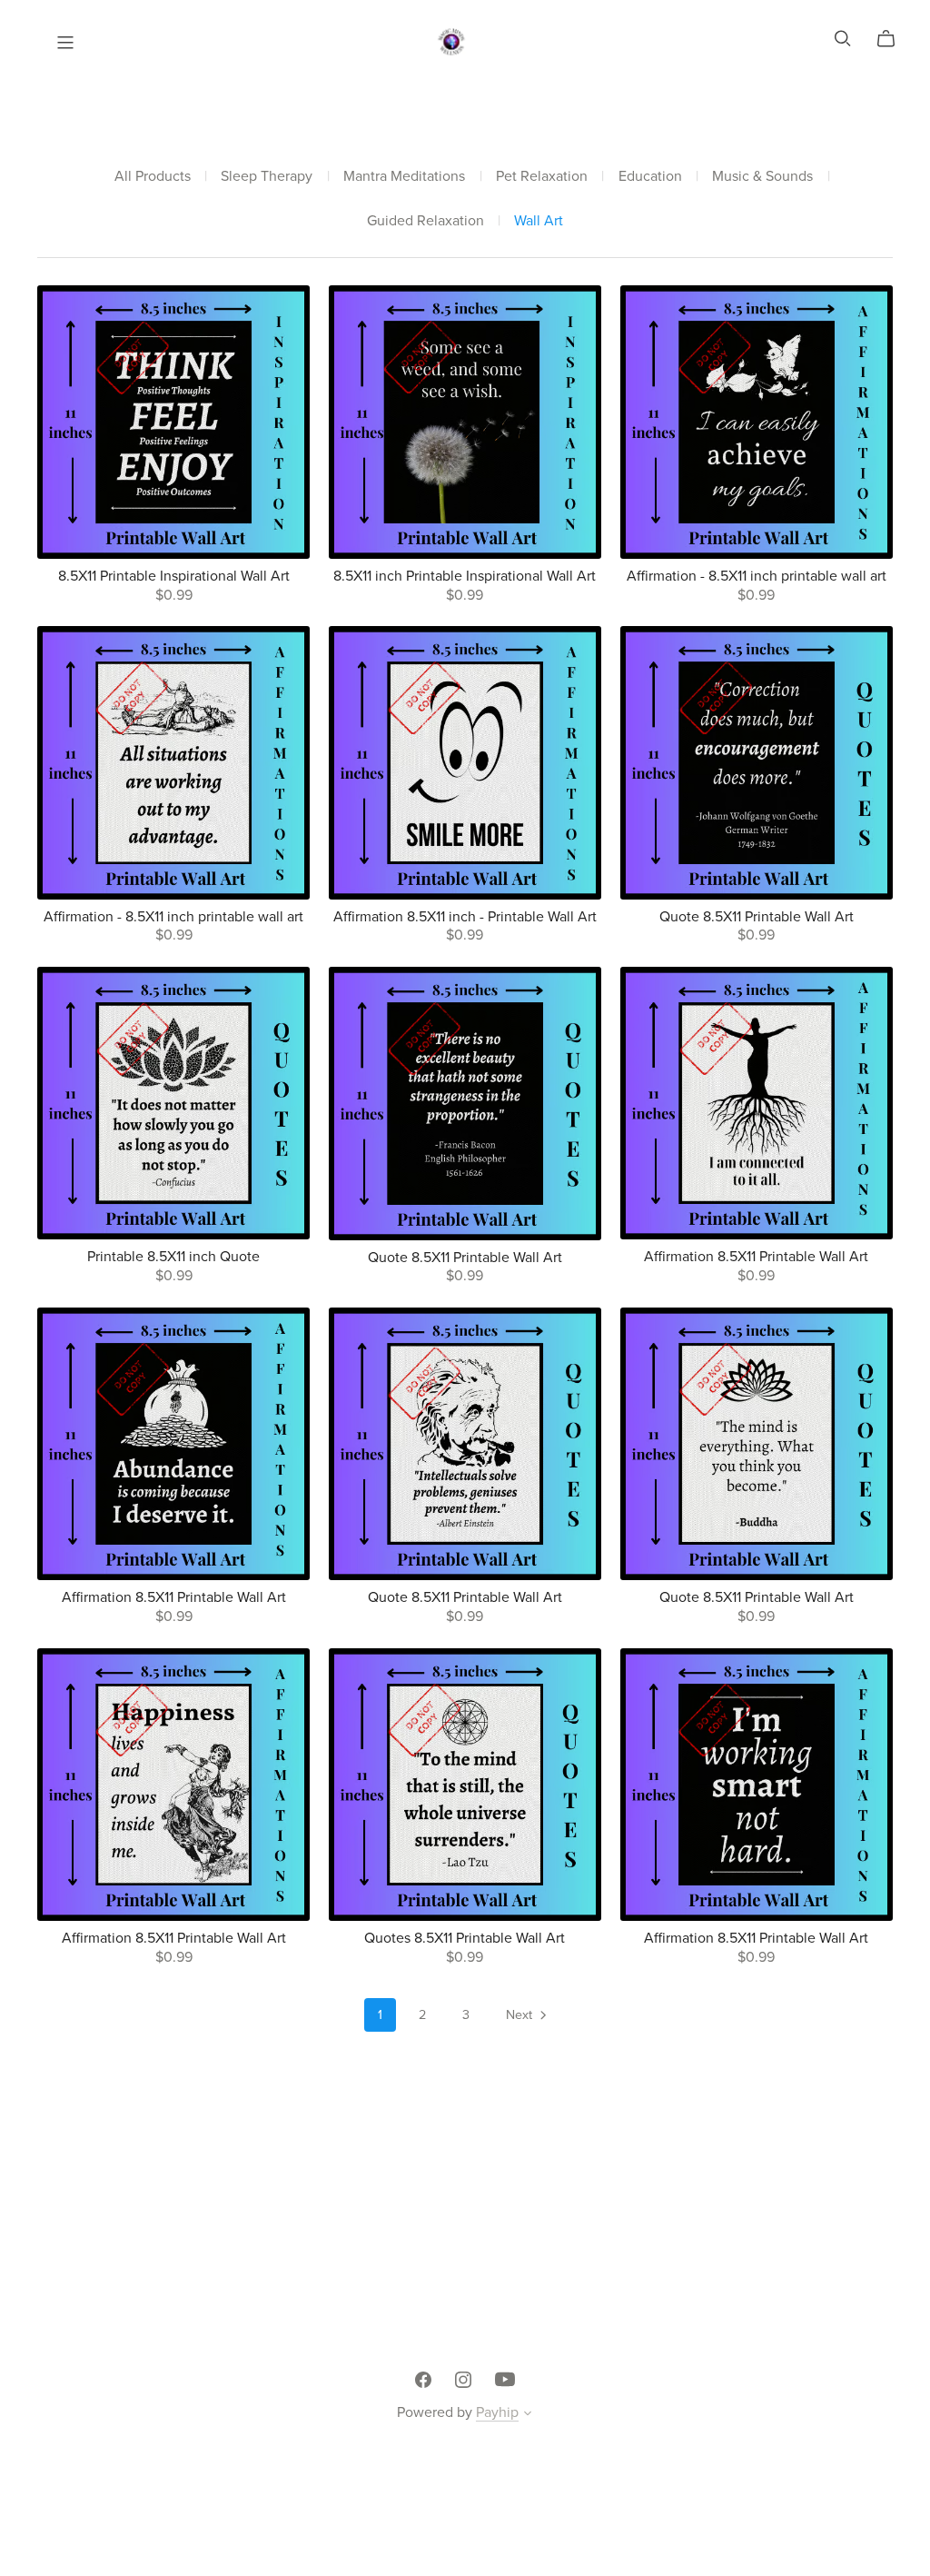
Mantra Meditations (404, 177)
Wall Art (539, 221)
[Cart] (893, 39)
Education (650, 177)
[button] (528, 2415)
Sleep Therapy (267, 177)
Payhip (497, 2412)
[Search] (843, 39)
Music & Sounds (762, 177)
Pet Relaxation (542, 177)
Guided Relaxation (425, 221)
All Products (153, 177)
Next (521, 2015)
